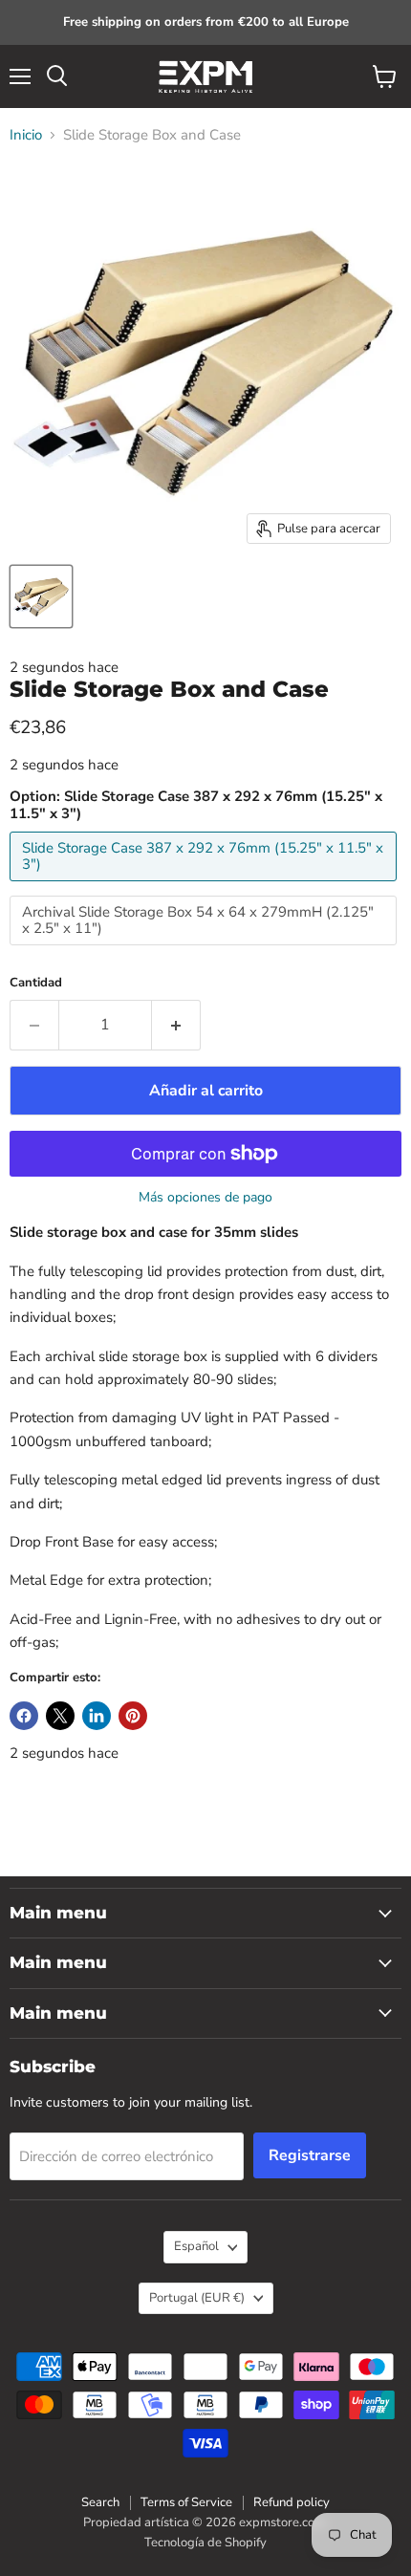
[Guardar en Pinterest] (133, 1716)
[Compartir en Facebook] (24, 1716)
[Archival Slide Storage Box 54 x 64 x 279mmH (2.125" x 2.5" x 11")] (205, 950)
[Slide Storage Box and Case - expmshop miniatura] (41, 596)
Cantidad (36, 983)
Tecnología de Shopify (205, 2543)
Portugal (197, 2298)
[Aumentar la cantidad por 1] (176, 1025)
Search (100, 2502)
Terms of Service (186, 2502)
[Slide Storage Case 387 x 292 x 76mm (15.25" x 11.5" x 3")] (205, 886)
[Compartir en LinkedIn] (97, 1716)
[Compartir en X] (60, 1716)
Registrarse (310, 2155)
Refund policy (292, 2502)
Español (196, 2246)
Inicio (26, 135)
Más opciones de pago (205, 1198)
